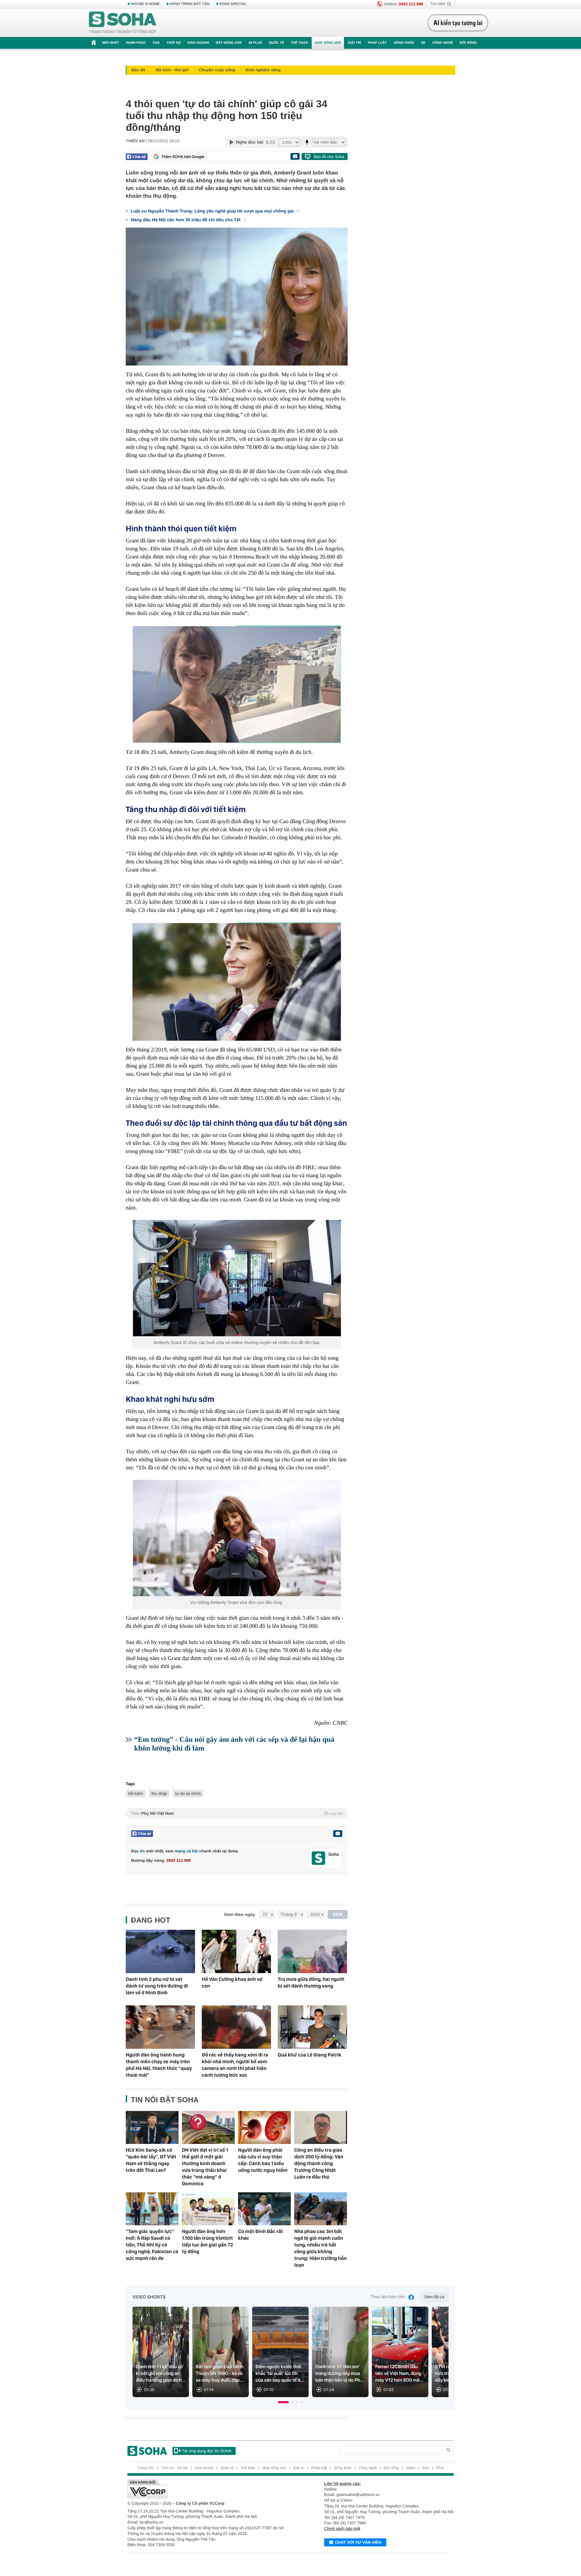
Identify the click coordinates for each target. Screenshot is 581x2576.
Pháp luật (377, 43)
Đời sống (468, 43)
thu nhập (159, 1794)
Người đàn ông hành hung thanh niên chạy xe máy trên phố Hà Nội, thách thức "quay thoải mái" (159, 2065)
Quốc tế (276, 43)
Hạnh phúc (136, 43)
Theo (237, 1813)
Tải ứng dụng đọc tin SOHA (207, 2451)
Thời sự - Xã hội (174, 2468)
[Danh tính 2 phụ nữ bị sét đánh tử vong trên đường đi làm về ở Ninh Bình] (160, 1951)
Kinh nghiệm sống (263, 70)
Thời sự (173, 43)
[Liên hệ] (338, 1834)
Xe (423, 43)
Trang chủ (146, 2468)
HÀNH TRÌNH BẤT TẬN (190, 4)
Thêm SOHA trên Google (183, 157)
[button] (283, 2402)
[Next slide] (440, 2355)
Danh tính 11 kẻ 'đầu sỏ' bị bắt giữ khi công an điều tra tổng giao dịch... (161, 2374)
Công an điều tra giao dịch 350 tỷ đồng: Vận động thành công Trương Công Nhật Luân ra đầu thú (319, 2163)
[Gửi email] (295, 156)
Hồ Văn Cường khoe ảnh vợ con (232, 1983)
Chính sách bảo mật (342, 2529)
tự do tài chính (188, 1794)
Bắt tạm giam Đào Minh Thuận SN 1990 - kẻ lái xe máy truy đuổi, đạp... (220, 2374)
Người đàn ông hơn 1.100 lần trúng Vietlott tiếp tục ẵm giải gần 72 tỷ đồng (207, 2241)
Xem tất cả (434, 2297)
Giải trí (354, 43)
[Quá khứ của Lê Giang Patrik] (312, 2027)
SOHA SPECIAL (233, 4)
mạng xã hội (186, 1851)
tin (142, 1851)
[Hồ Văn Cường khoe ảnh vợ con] (236, 1951)
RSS (440, 2468)
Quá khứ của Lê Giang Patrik (309, 2055)
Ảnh (426, 2468)
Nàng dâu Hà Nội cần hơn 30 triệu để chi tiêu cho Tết (186, 220)
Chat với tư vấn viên (358, 2542)
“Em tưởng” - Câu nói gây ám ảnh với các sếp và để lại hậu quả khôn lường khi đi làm (234, 1744)
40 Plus (255, 43)
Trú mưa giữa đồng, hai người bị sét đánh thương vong (311, 1983)
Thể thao (299, 43)
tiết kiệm (136, 1794)
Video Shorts (149, 2297)
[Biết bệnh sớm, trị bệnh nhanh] (460, 23)
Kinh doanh (198, 43)
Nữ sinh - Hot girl (172, 70)
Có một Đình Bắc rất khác (261, 2235)
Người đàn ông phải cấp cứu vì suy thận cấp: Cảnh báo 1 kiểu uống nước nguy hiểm (263, 2160)
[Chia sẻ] (137, 157)
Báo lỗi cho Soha (329, 157)
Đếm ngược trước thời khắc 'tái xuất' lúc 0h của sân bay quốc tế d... (280, 2374)
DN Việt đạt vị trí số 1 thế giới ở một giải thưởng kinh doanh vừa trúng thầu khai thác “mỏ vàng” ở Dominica (205, 2167)
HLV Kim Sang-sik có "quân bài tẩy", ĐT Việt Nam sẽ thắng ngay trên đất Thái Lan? (151, 2160)
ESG (156, 43)
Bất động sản (229, 43)
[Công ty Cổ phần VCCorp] (209, 2489)
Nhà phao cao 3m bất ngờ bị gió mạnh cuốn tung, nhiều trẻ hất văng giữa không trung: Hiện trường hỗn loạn (320, 2248)
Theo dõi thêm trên (388, 2297)
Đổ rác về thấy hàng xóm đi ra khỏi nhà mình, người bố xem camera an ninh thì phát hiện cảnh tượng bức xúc (235, 2065)
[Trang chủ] (123, 23)
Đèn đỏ (138, 70)
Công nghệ (442, 43)
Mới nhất (111, 43)
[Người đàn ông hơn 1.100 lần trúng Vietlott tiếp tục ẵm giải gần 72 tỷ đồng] (208, 2209)
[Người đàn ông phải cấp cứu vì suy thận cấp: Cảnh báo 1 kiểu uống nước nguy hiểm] (264, 2127)
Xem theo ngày (239, 1914)
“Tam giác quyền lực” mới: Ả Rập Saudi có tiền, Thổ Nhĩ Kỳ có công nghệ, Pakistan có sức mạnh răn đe (152, 2245)
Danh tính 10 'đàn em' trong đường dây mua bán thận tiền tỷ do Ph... (340, 2374)
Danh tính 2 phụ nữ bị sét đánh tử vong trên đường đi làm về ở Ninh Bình (157, 1986)
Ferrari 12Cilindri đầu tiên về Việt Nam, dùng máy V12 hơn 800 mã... (399, 2374)
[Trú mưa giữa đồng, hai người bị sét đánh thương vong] (312, 1951)
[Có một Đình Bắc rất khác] (264, 2209)
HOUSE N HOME (145, 4)
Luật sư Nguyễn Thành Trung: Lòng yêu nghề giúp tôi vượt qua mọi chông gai (213, 211)
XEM (338, 1914)
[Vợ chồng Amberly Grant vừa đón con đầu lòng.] (237, 1538)
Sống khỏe (404, 43)
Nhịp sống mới (328, 43)
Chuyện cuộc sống (217, 70)
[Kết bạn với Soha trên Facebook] (319, 1858)
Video (411, 2468)
